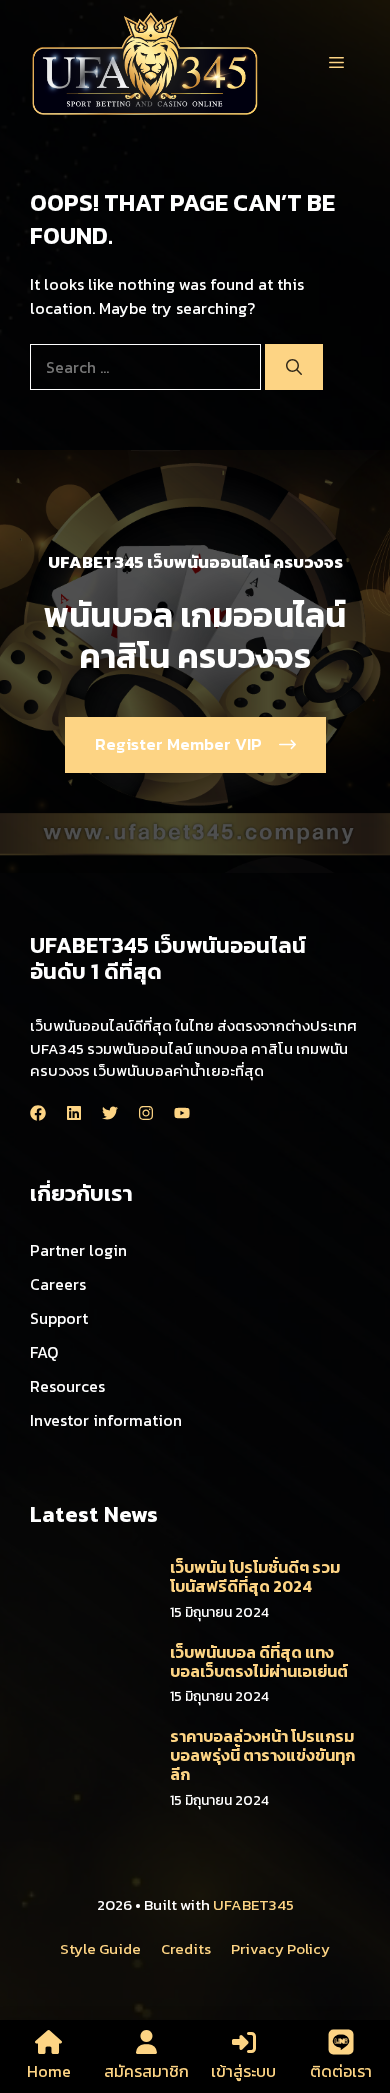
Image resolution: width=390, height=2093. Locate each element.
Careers (58, 1284)
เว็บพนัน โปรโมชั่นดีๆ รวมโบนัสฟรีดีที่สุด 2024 (255, 1576)
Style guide (100, 1948)
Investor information (106, 1420)
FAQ (44, 1352)
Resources (67, 1386)
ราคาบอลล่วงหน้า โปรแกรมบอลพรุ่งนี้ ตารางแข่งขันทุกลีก (262, 1755)
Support (59, 1318)
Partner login (78, 1250)
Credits (186, 1948)
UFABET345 (253, 1904)
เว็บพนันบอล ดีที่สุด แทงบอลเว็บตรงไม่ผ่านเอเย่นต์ (259, 1661)
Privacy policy (280, 1948)
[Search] (294, 367)
